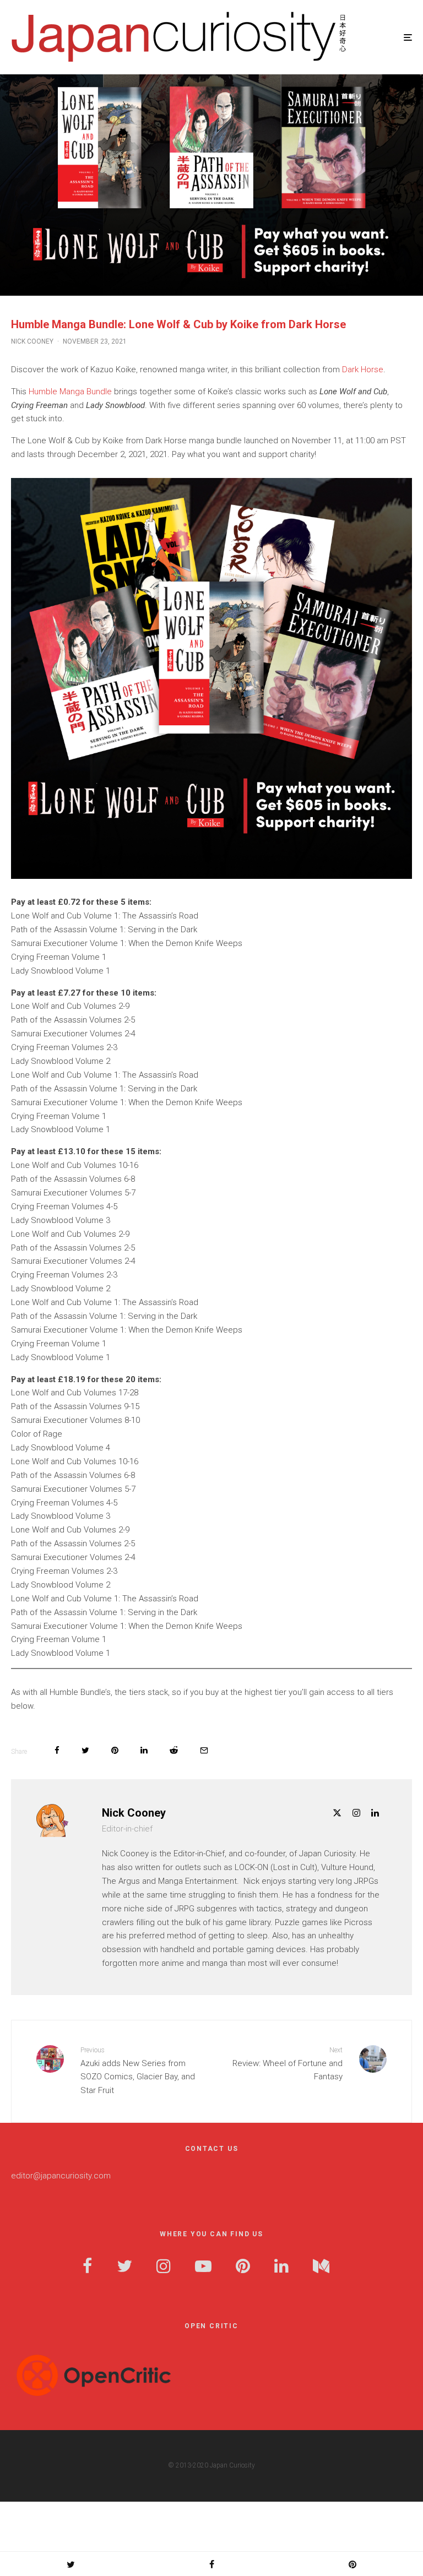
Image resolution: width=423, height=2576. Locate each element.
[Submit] (174, 1750)
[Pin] (115, 1750)
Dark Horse (363, 369)
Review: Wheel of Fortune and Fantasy (288, 2064)
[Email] (204, 1750)
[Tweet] (85, 1750)
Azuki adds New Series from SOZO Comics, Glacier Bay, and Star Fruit (138, 2071)
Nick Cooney (32, 341)
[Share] (57, 1750)
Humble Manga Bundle (70, 392)
